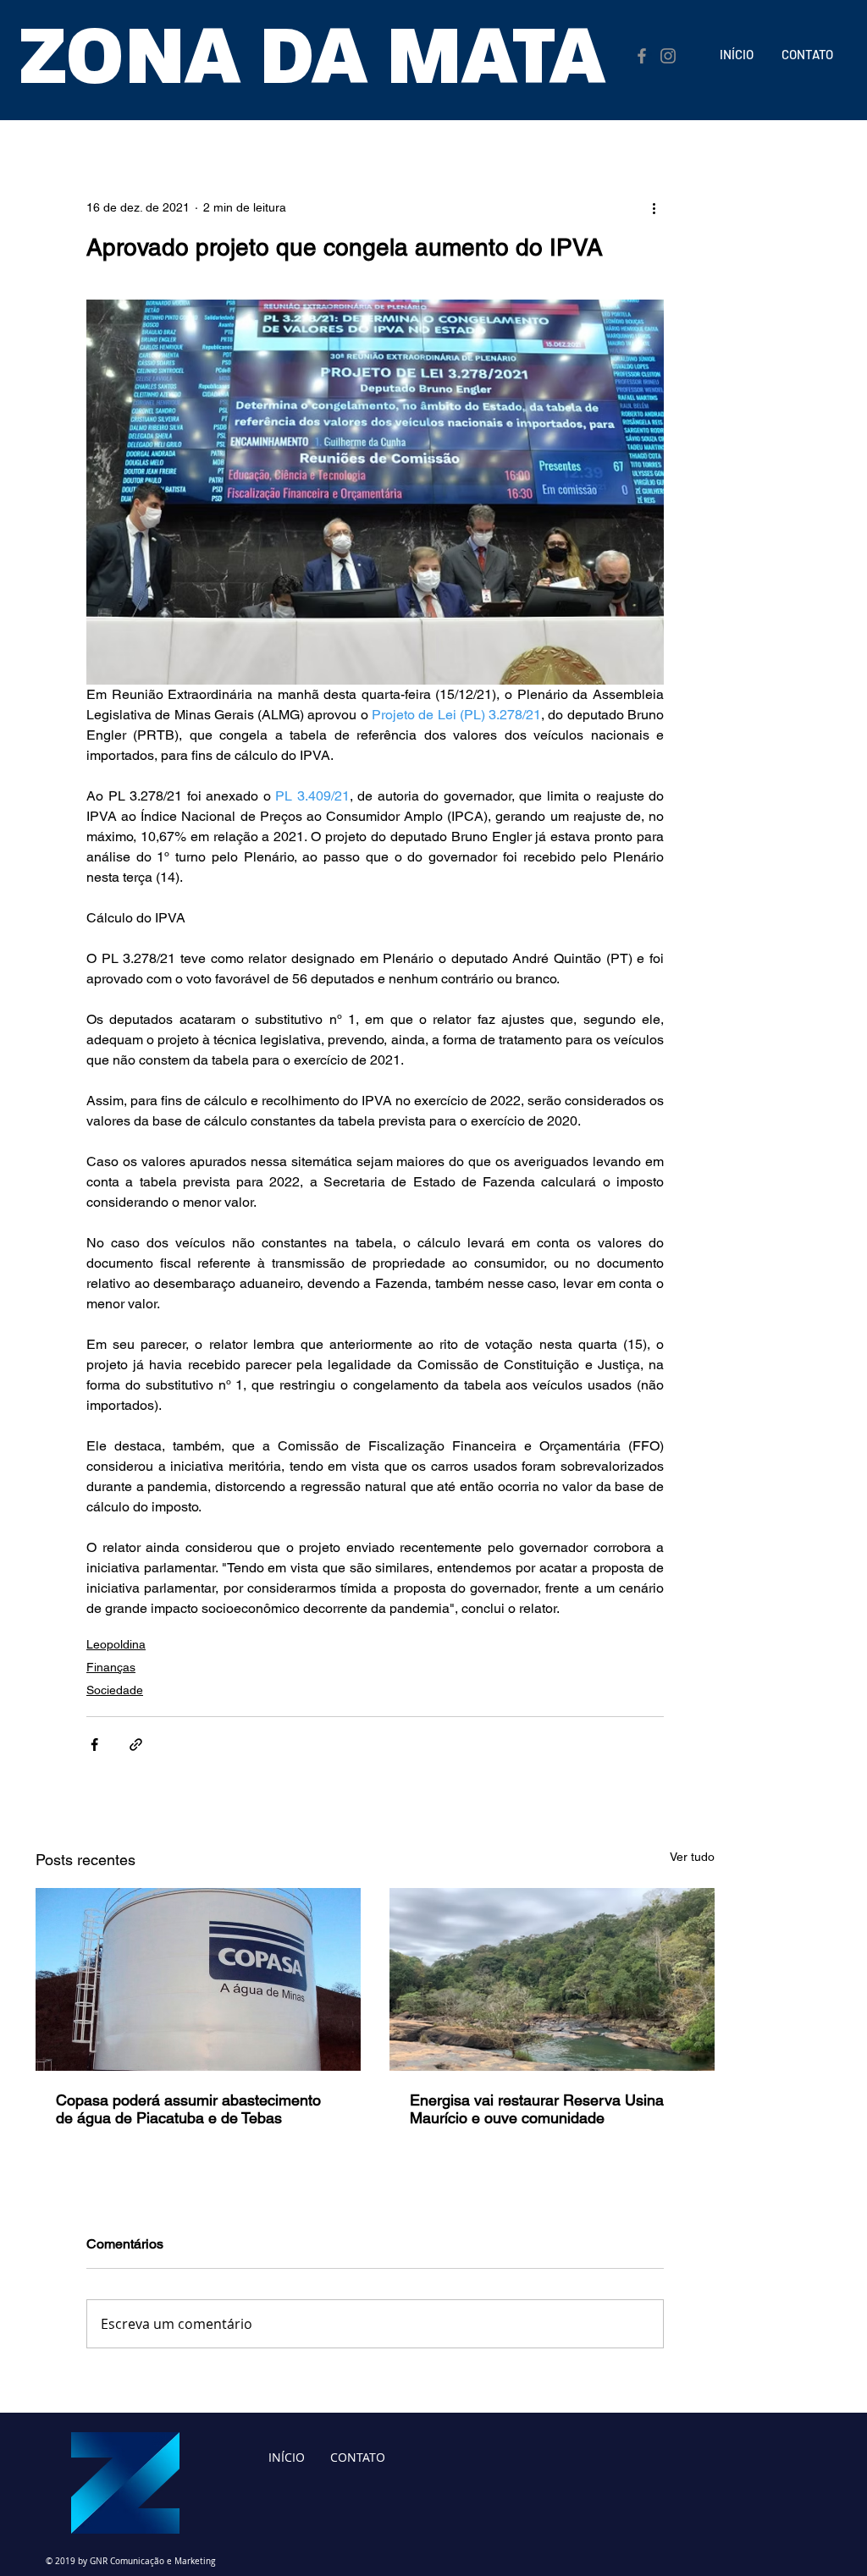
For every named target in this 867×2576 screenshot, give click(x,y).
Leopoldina (116, 1644)
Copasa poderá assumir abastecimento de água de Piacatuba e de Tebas (188, 2109)
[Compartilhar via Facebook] (94, 1745)
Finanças (111, 1667)
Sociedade (115, 1690)
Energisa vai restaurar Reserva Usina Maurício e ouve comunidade (537, 2109)
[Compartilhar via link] (136, 1745)
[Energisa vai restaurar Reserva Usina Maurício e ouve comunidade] (552, 1979)
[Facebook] (642, 56)
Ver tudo (692, 1857)
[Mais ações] (654, 207)
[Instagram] (668, 56)
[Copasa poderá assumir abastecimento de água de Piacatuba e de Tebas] (198, 1979)
